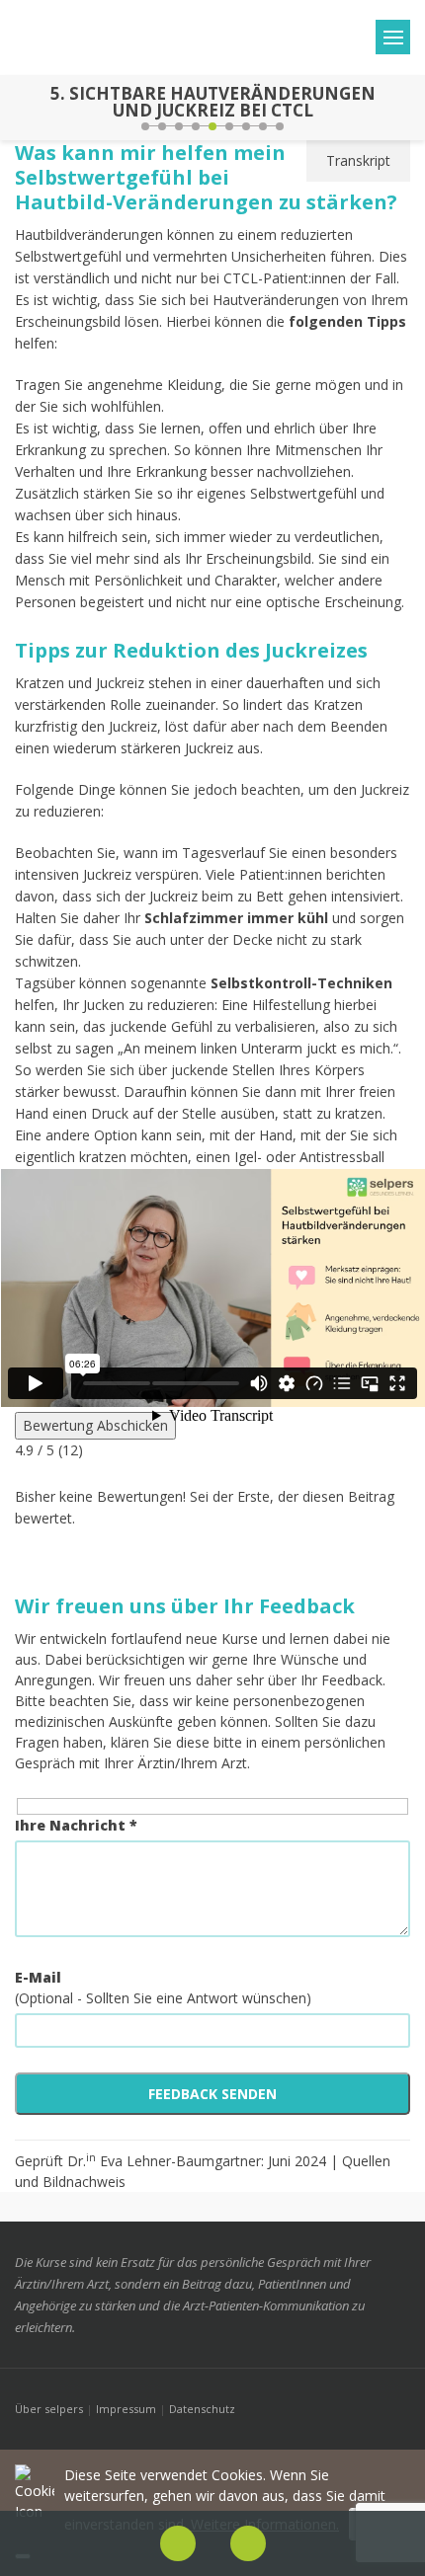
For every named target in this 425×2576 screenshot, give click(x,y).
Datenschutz (202, 2409)
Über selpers (49, 2409)
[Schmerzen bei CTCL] (407, 108)
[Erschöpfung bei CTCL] (18, 108)
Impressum (126, 2409)
